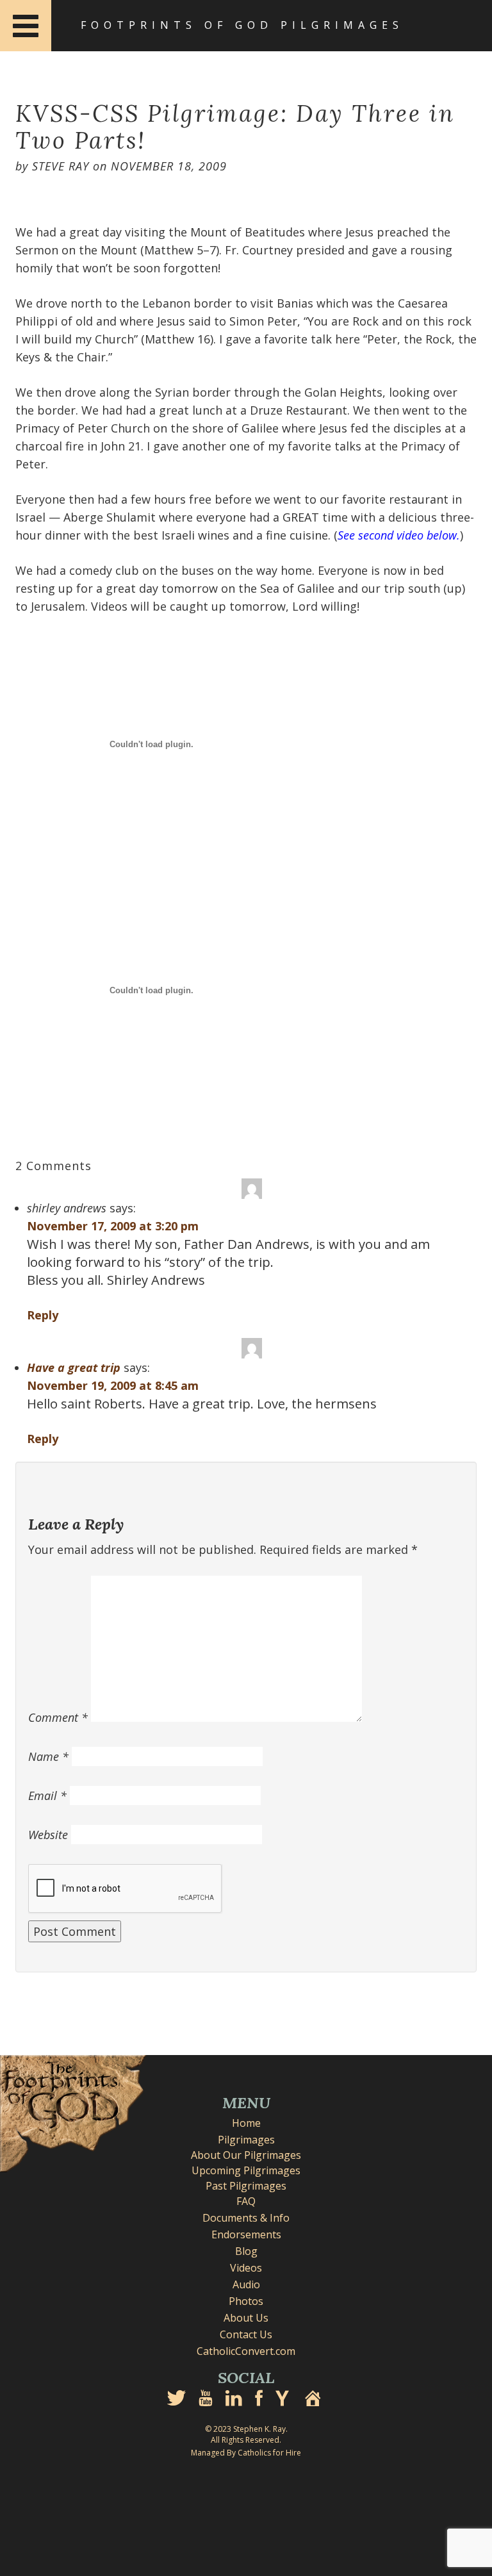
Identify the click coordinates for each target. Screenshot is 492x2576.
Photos (246, 2301)
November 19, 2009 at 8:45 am (113, 1385)
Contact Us (246, 2334)
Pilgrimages (246, 2140)
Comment (58, 1717)
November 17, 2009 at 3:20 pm (113, 1226)
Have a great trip (74, 1367)
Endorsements (246, 2234)
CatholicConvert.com (246, 2351)
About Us (246, 2318)
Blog (246, 2251)
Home (246, 2123)
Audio (246, 2284)
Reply (43, 1315)
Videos (246, 2268)
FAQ (246, 2201)
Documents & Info (246, 2218)
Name (48, 1756)
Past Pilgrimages (246, 2186)
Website (48, 1835)
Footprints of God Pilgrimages (242, 25)
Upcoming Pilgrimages (246, 2170)
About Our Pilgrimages (246, 2155)
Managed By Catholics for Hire (246, 2453)
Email (47, 1796)
